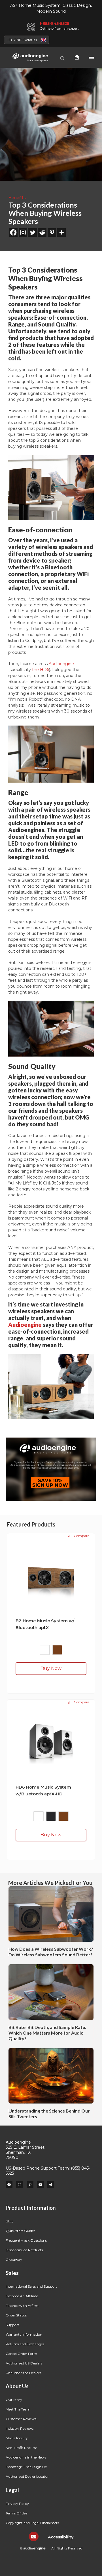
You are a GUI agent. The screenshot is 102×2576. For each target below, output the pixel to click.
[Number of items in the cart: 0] (77, 57)
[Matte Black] (51, 1816)
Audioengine (61, 664)
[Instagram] (23, 232)
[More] (61, 232)
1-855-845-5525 (54, 23)
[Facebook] (13, 232)
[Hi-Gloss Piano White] (45, 1650)
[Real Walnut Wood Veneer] (57, 1650)
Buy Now (51, 1668)
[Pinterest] (52, 232)
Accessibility (61, 2537)
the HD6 (41, 670)
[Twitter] (33, 232)
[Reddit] (42, 232)
